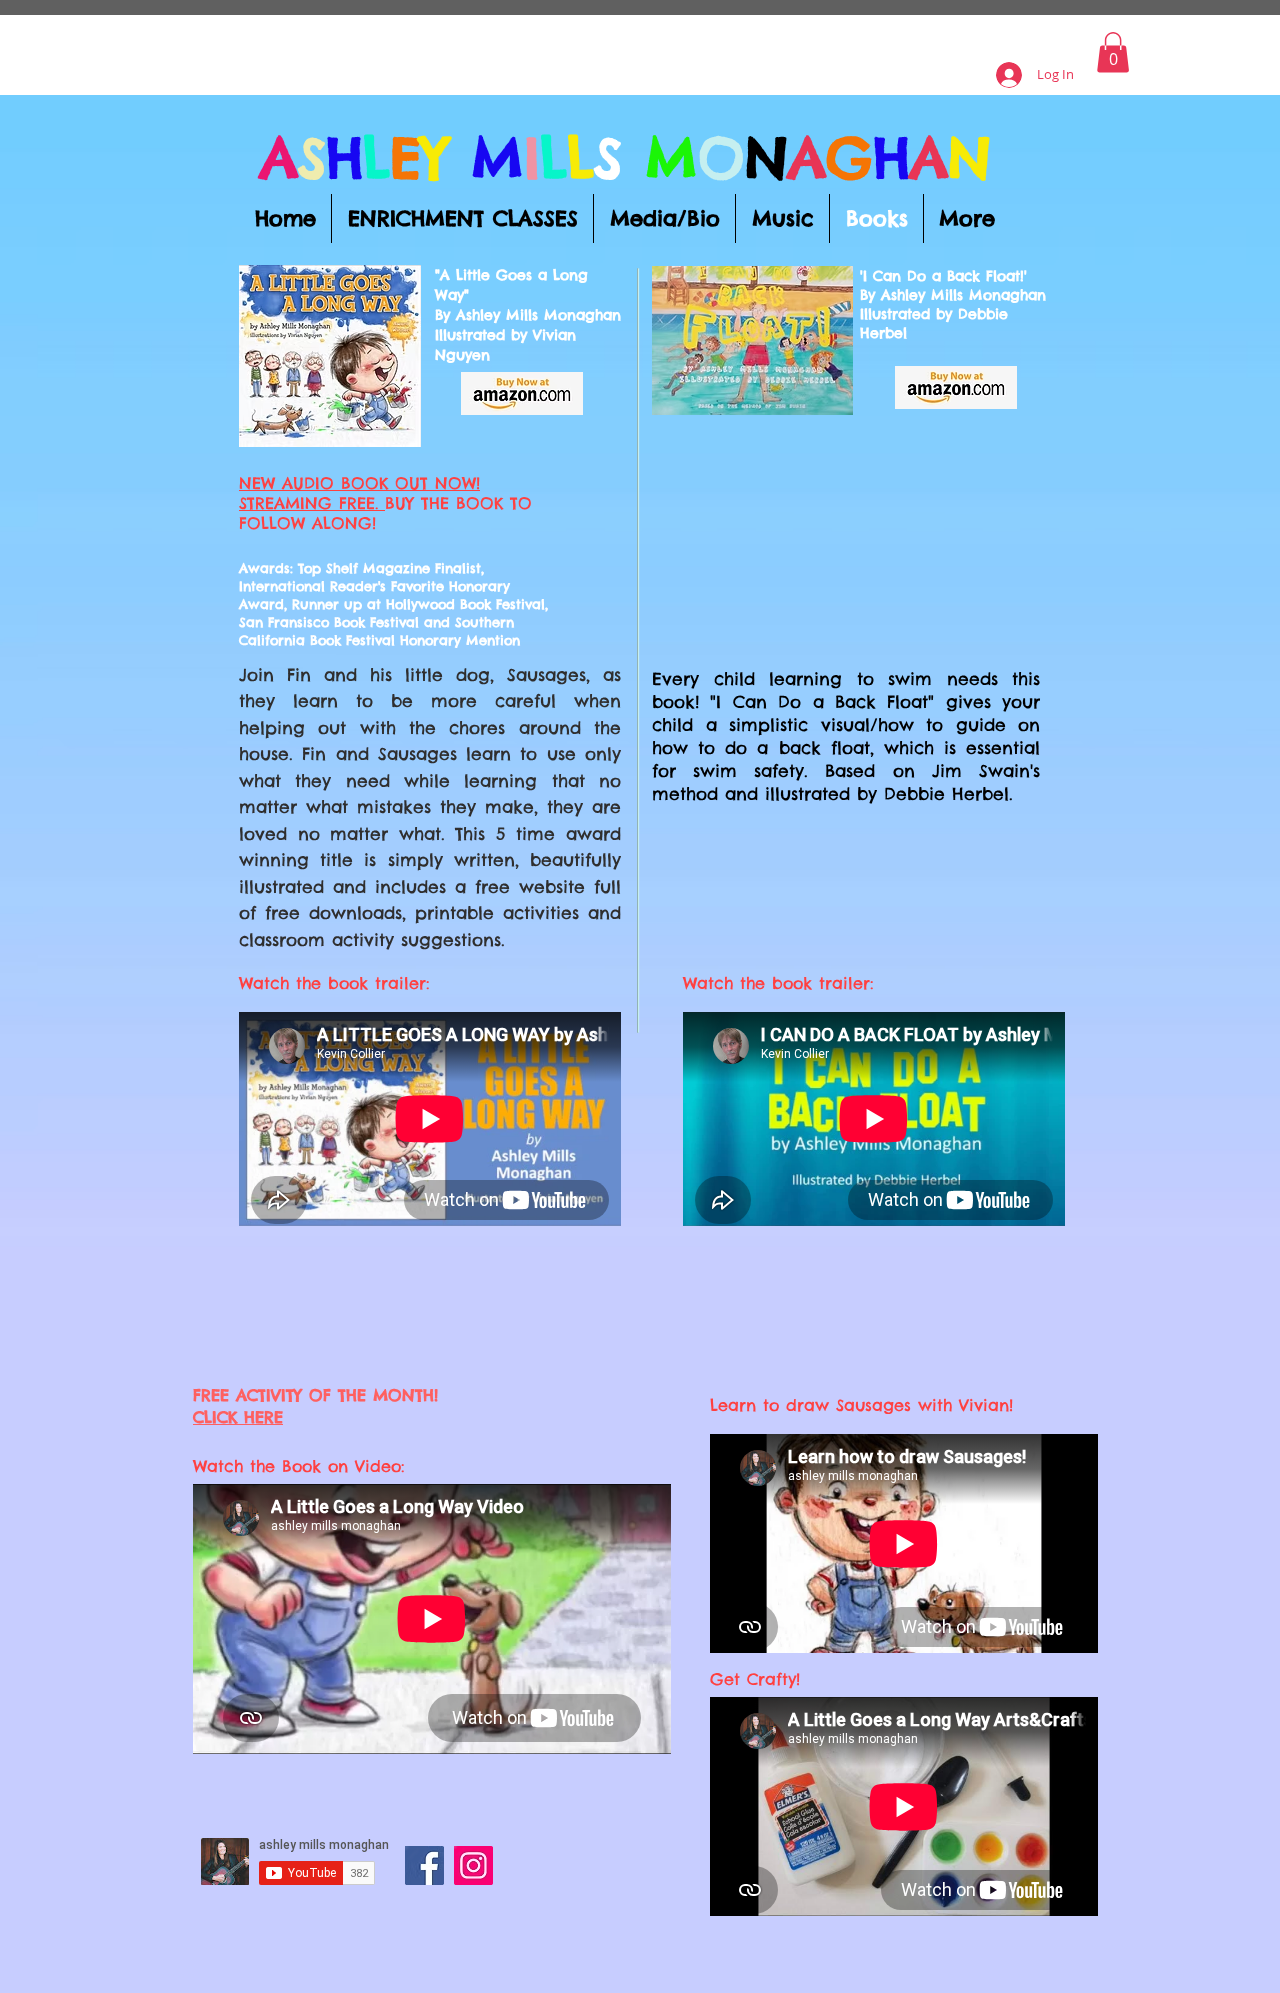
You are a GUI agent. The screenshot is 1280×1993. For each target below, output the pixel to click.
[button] (1113, 52)
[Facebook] (424, 1865)
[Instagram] (473, 1865)
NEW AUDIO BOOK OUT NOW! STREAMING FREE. (359, 493)
